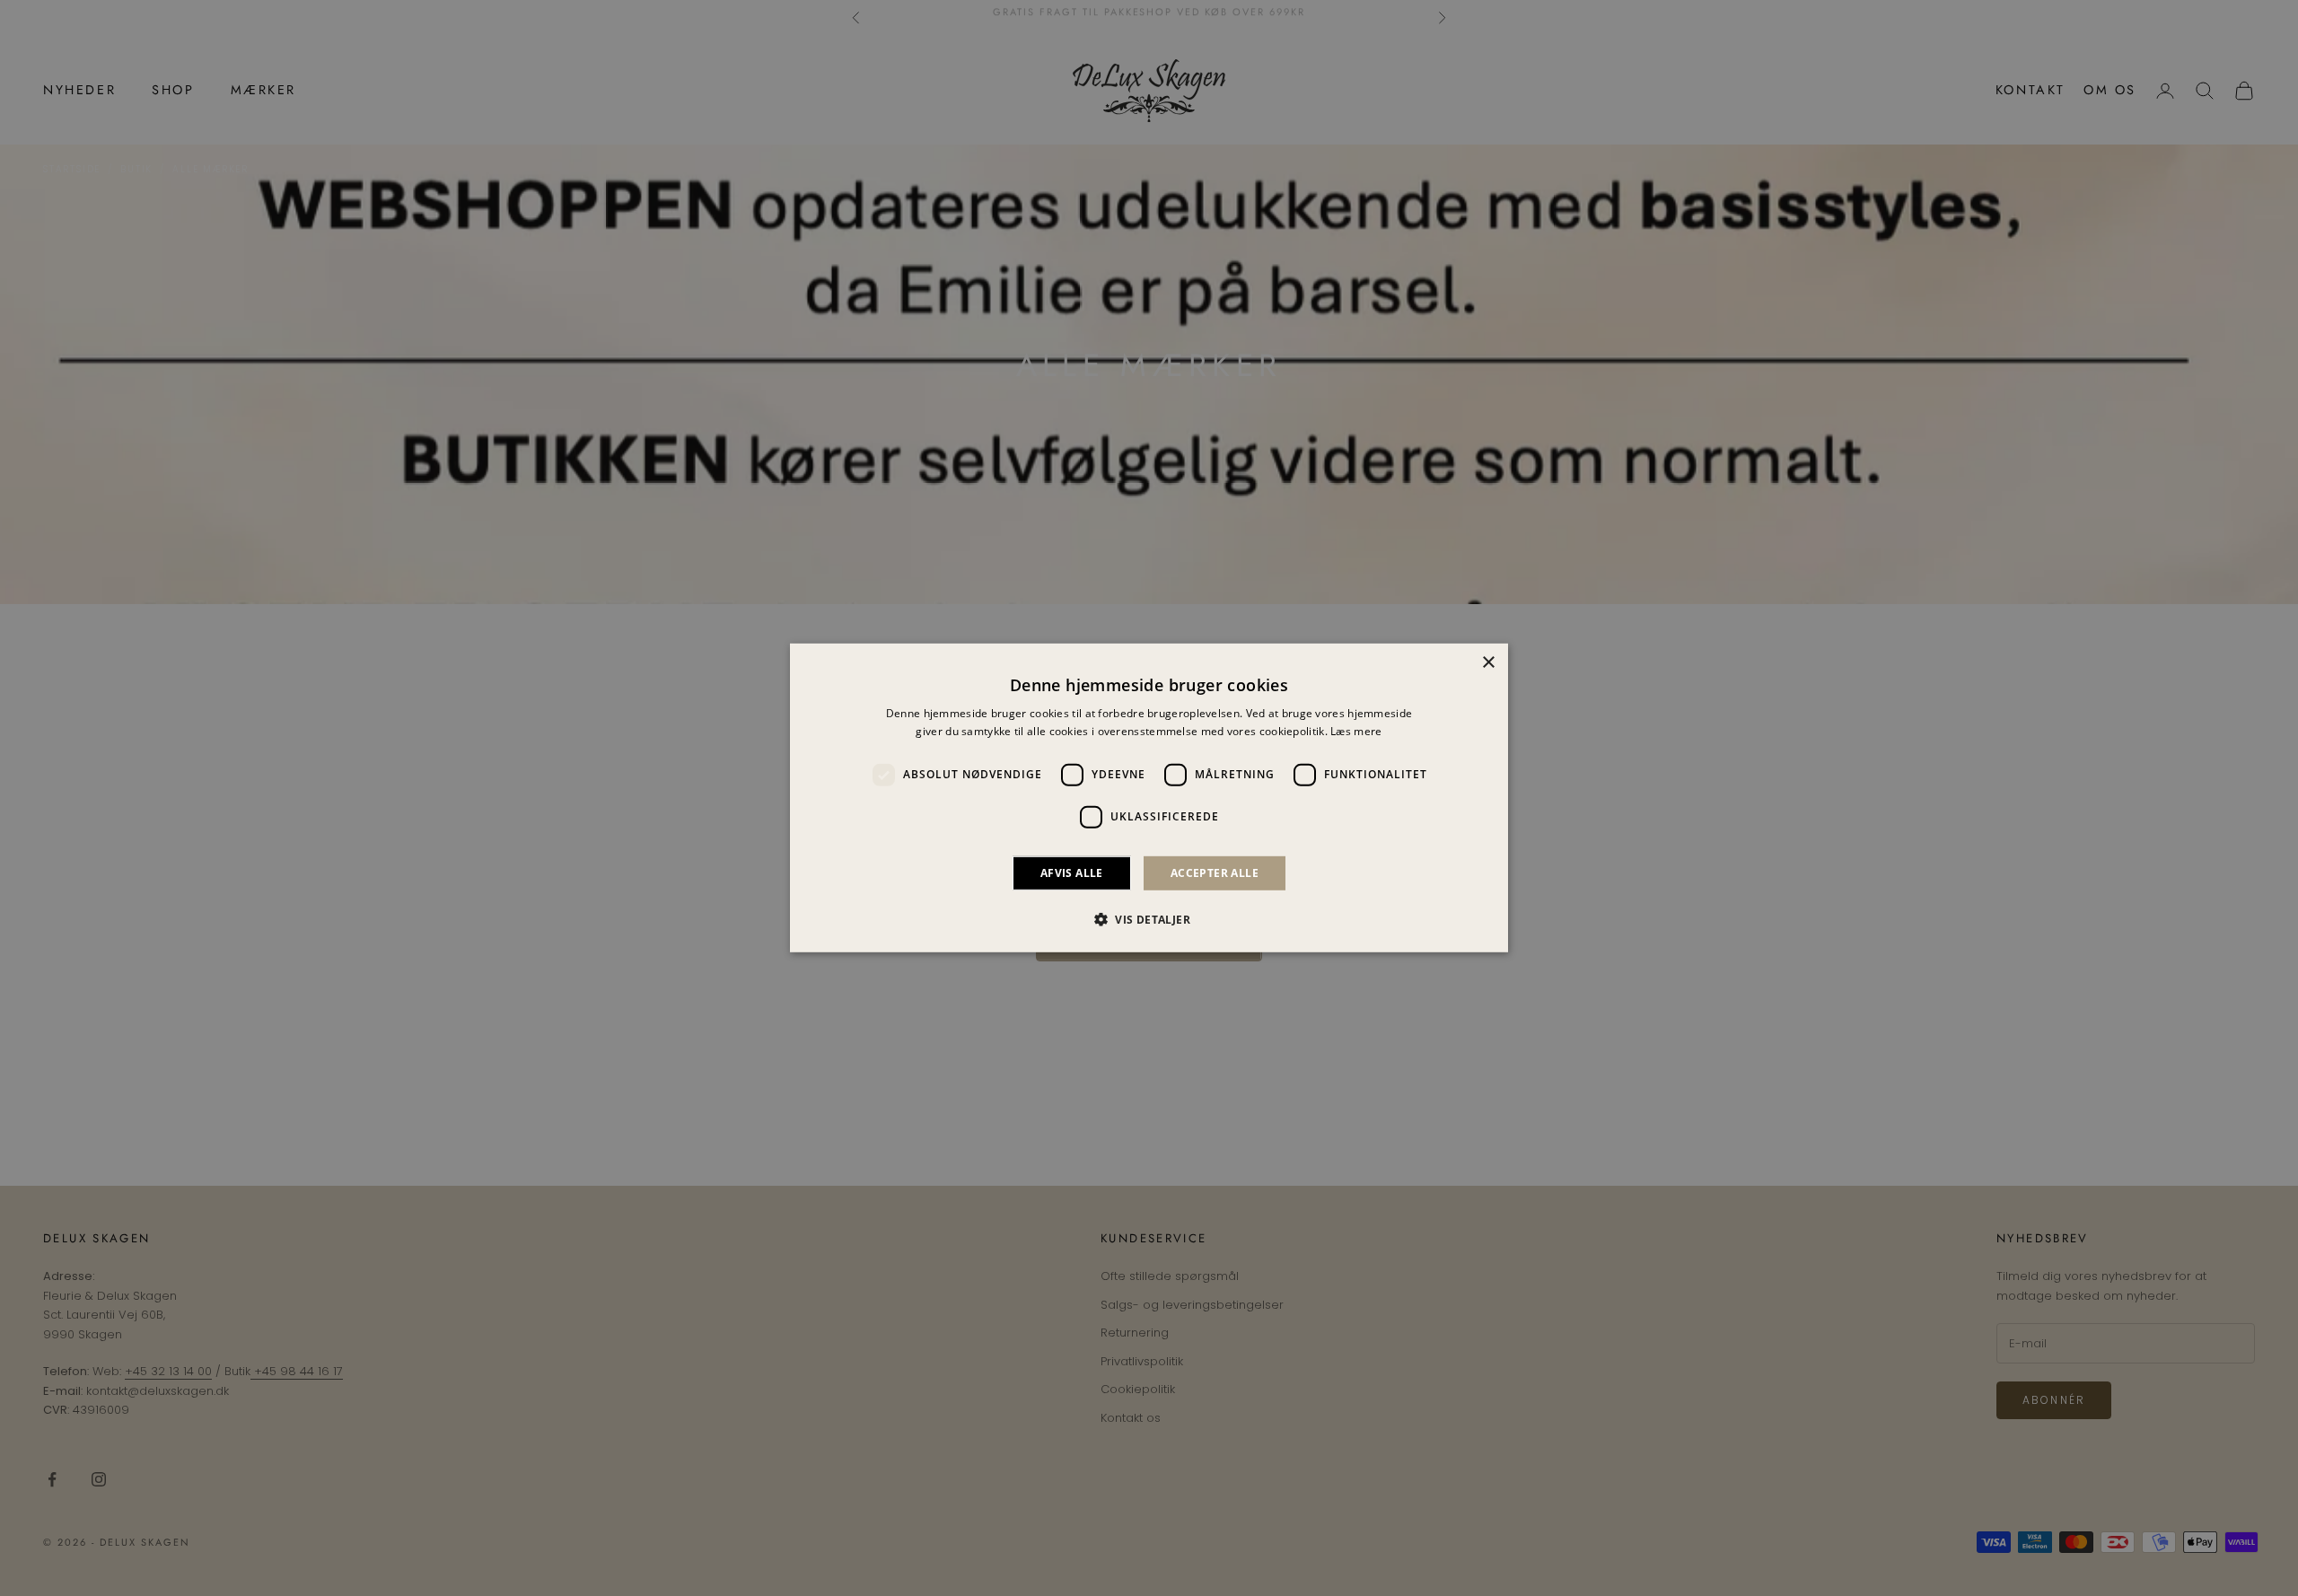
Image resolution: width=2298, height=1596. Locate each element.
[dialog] (1149, 798)
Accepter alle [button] (1215, 873)
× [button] (1488, 663)
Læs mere (1356, 731)
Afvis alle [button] (1072, 873)
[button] (1149, 919)
